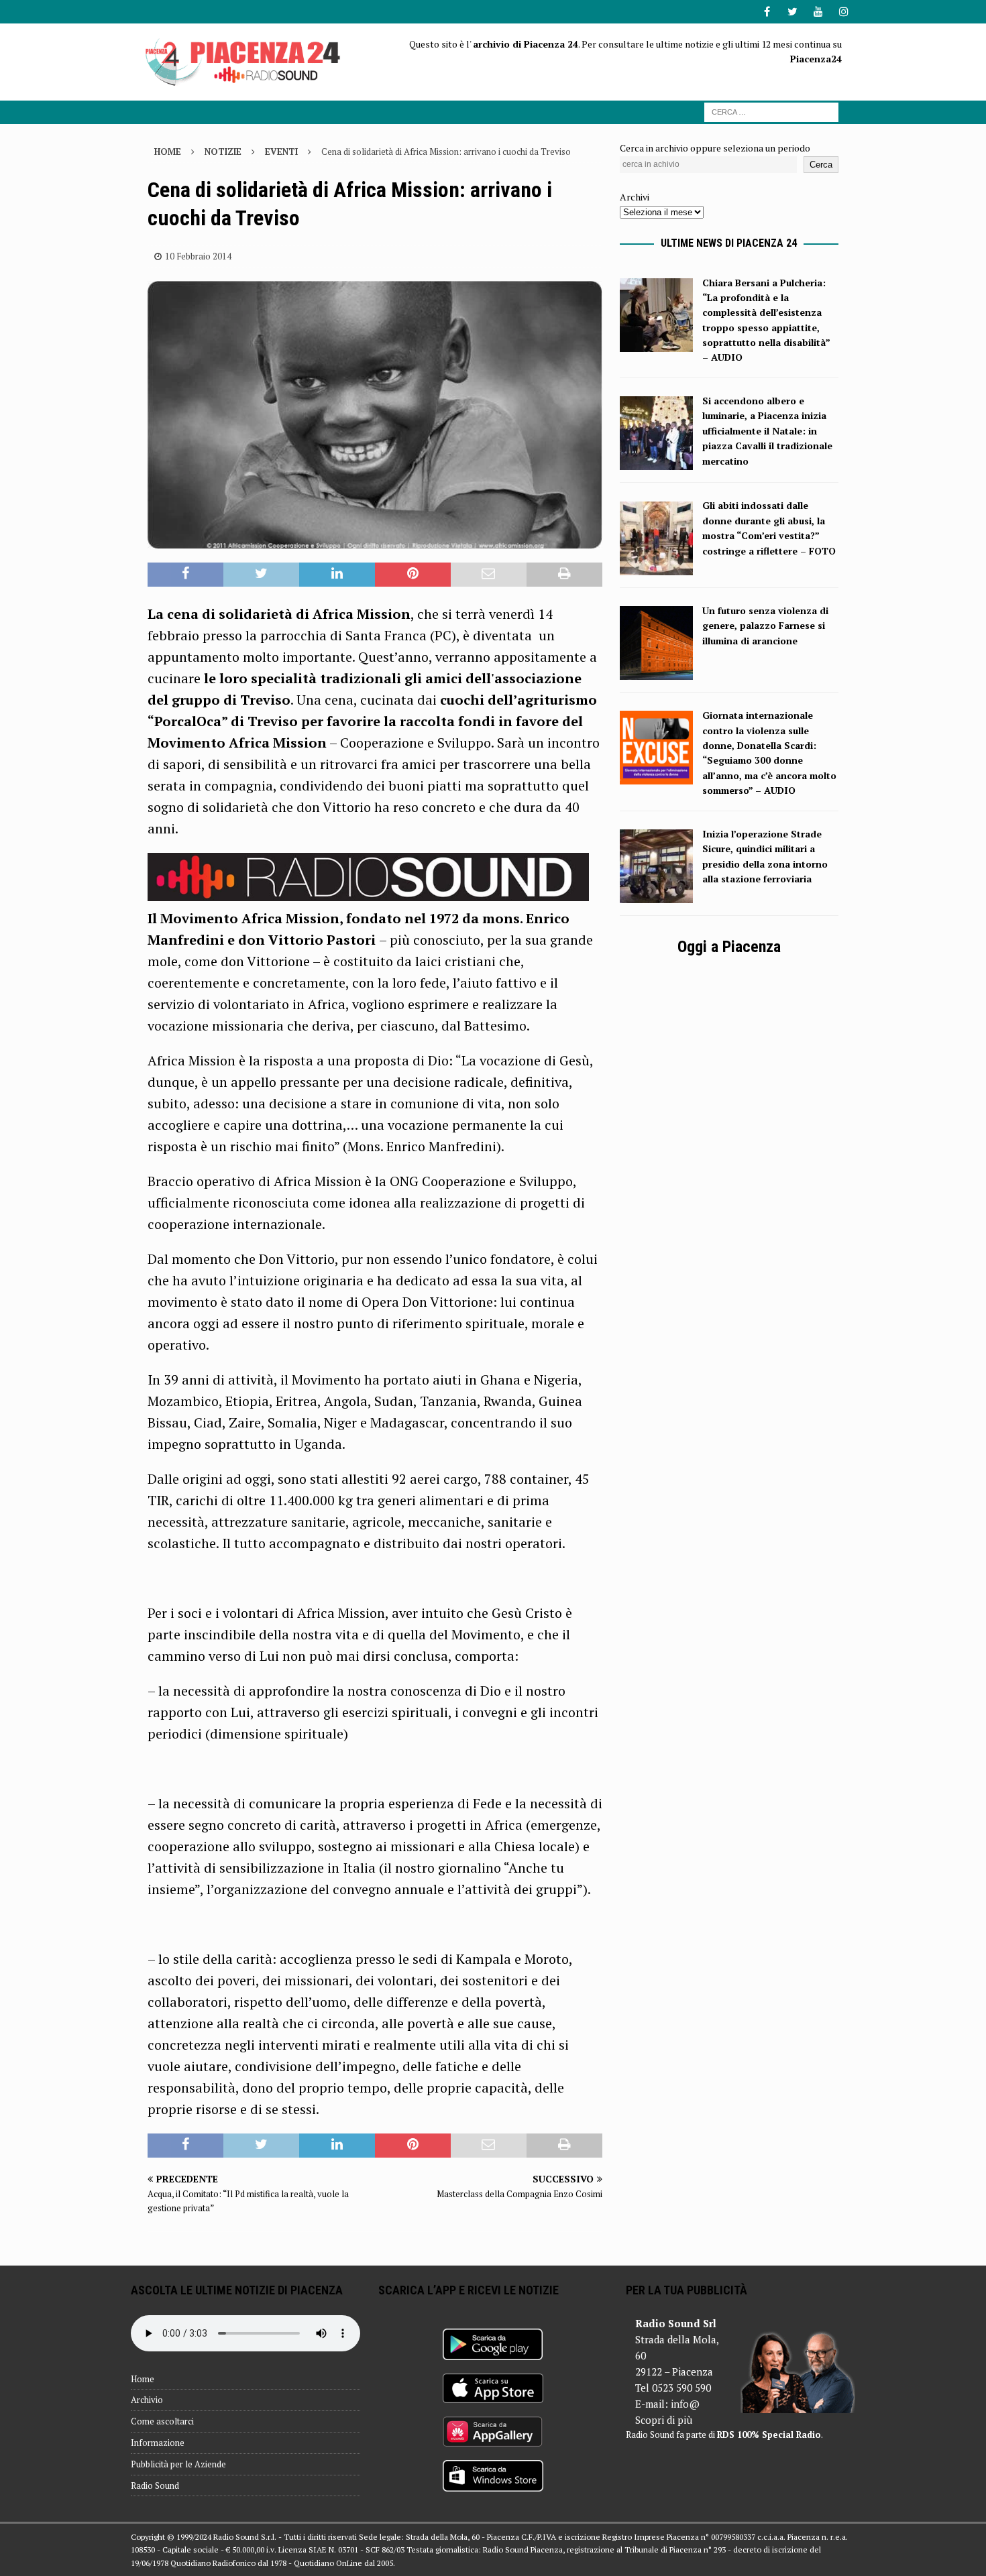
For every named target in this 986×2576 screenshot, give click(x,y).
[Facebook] (767, 12)
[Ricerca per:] (771, 111)
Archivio (147, 2400)
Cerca (821, 165)
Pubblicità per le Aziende (178, 2464)
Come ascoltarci (162, 2421)
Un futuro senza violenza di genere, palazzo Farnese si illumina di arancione (765, 626)
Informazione (158, 2443)
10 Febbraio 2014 (198, 256)
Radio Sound (155, 2485)
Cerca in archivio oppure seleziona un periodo (715, 148)
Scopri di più (664, 2420)
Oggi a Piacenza (729, 947)
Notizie (223, 152)
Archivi (635, 197)
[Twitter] (792, 12)
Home (143, 2379)
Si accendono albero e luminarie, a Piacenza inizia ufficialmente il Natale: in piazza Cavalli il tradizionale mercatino (767, 431)
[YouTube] (818, 12)
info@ (685, 2404)
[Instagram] (843, 12)
